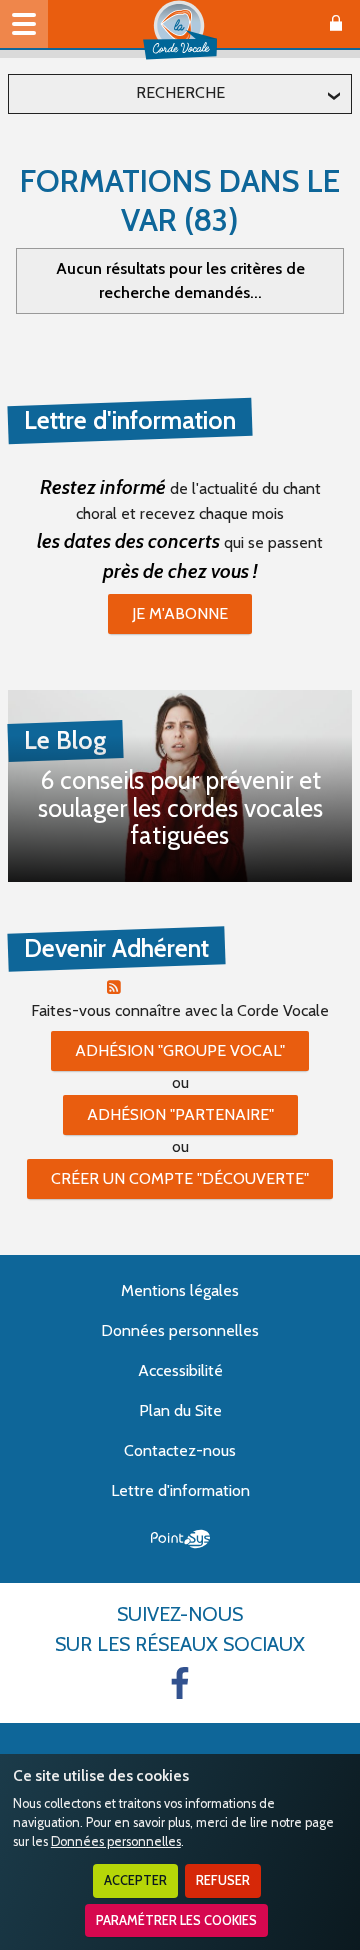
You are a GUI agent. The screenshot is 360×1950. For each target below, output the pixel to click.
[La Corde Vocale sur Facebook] (180, 1683)
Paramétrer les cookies (176, 1920)
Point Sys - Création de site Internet (180, 1539)
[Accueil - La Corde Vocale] (180, 30)
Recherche (180, 92)
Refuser (223, 1880)
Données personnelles (116, 1841)
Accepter (135, 1880)
